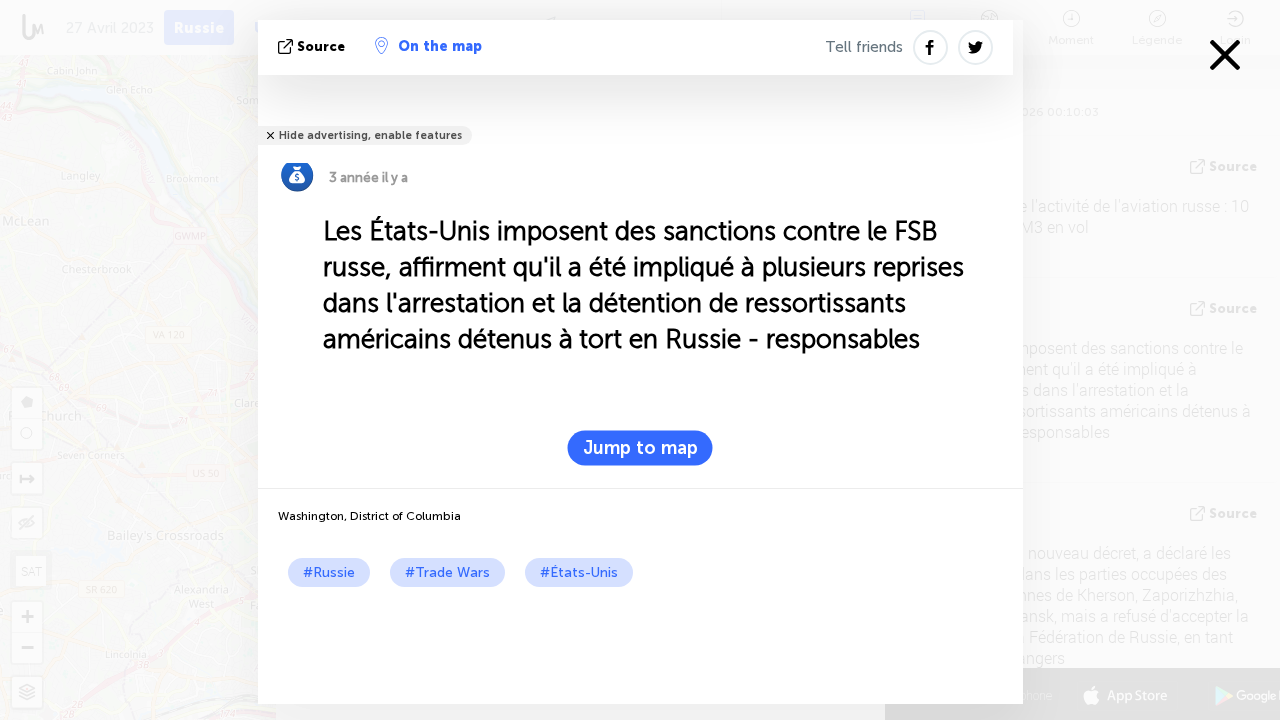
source (321, 46)
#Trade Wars (447, 572)
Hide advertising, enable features (370, 135)
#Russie (329, 572)
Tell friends (864, 47)
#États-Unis (579, 572)
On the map (440, 46)
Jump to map (640, 448)
